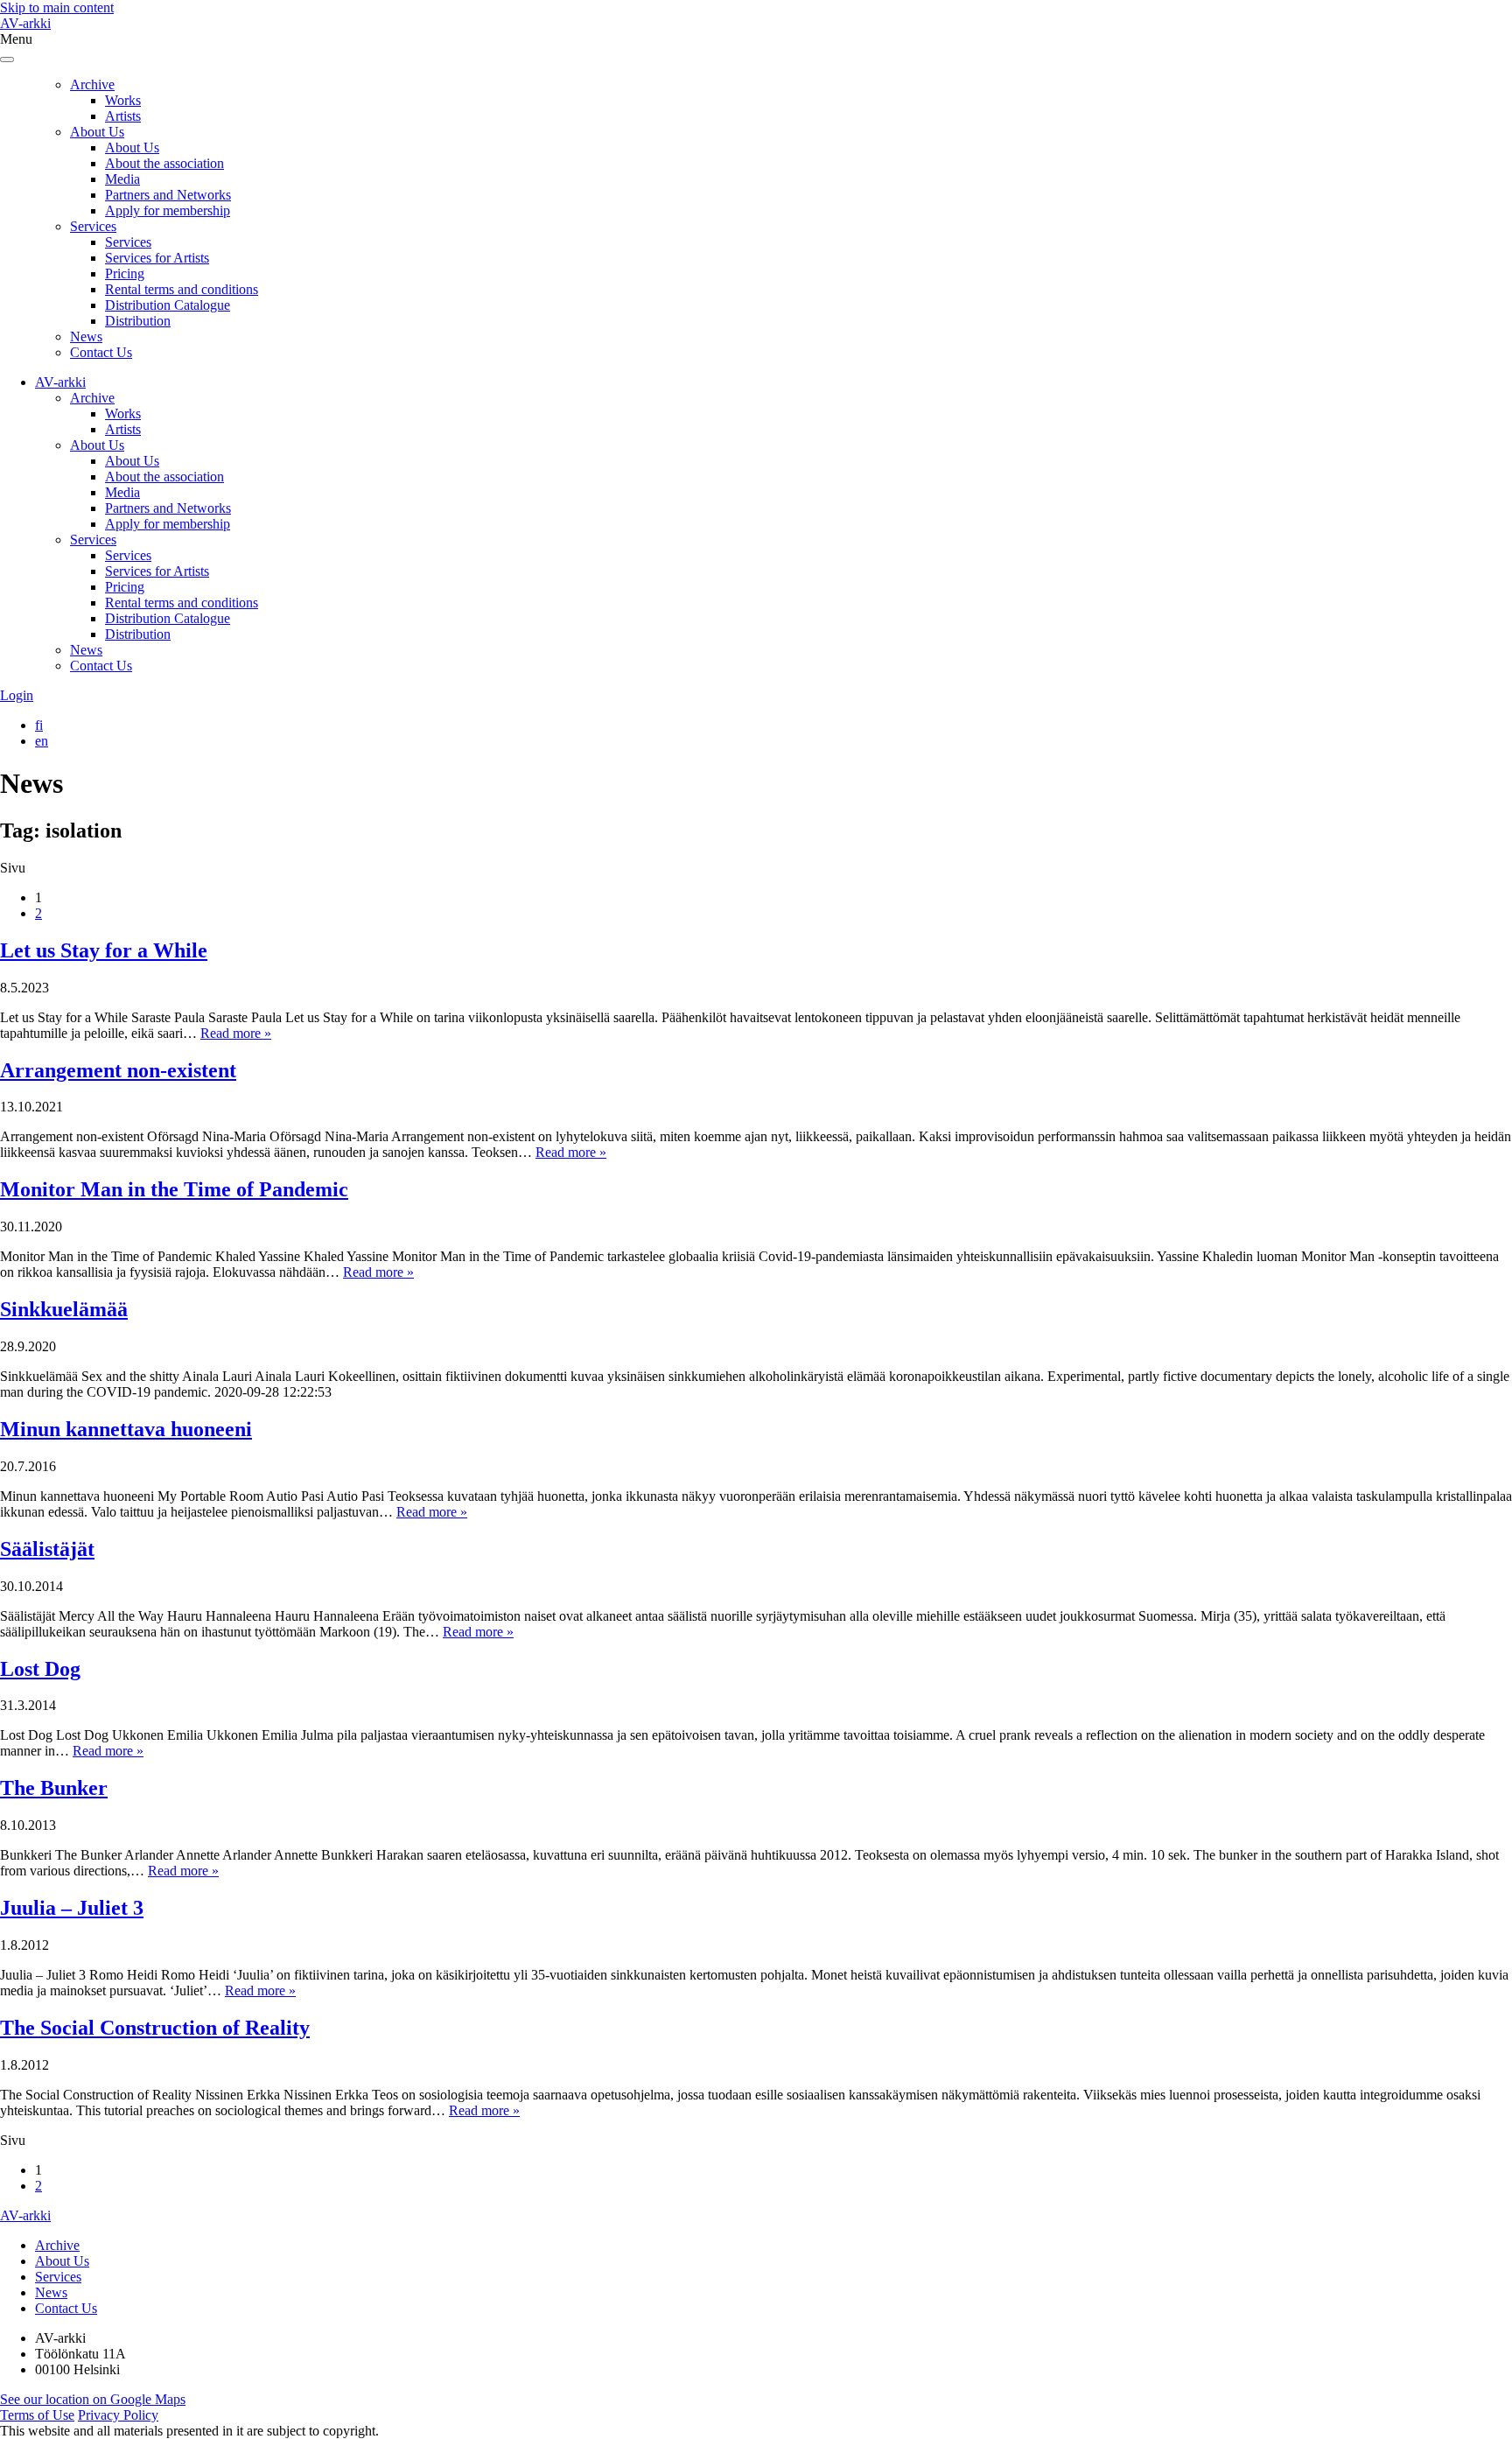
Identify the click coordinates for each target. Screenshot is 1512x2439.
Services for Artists (157, 258)
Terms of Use (37, 2415)
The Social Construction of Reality (155, 2028)
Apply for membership (168, 210)
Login (17, 695)
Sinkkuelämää (64, 1309)
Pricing (125, 273)
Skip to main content (57, 7)
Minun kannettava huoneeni (126, 1429)
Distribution (138, 321)
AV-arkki (25, 23)
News (86, 336)
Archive (92, 84)
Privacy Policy (118, 2415)
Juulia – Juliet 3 (72, 1908)
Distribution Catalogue (168, 305)
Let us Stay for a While (104, 950)
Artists (123, 116)
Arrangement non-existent (118, 1070)
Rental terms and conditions (182, 289)
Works (123, 100)
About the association (164, 163)
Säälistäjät (47, 1549)
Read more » (236, 1033)
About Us (97, 132)
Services (93, 226)
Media (122, 179)
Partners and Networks (168, 195)
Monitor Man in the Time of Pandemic (174, 1189)
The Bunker (54, 1788)
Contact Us (101, 352)
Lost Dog (40, 1669)
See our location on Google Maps (93, 2399)
